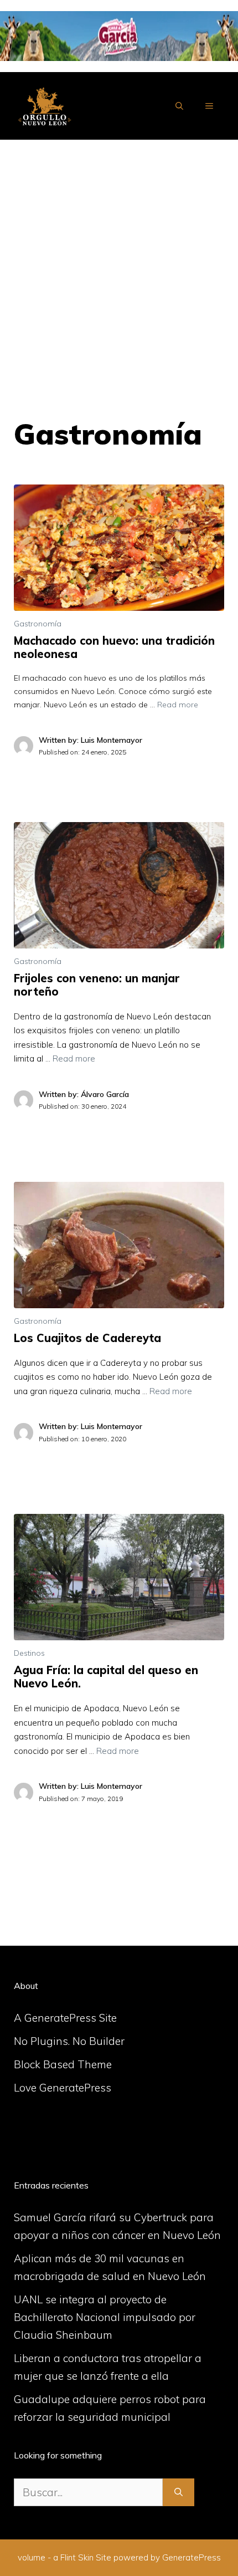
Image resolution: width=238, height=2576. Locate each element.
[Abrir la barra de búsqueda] (179, 106)
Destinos (29, 1653)
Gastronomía (38, 624)
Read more (178, 705)
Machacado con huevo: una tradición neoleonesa (114, 647)
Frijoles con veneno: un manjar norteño (97, 985)
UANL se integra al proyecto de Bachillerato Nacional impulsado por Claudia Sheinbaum (105, 2317)
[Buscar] (178, 2493)
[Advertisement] (119, 264)
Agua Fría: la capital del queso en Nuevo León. (106, 1677)
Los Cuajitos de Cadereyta (87, 1338)
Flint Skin (77, 2557)
